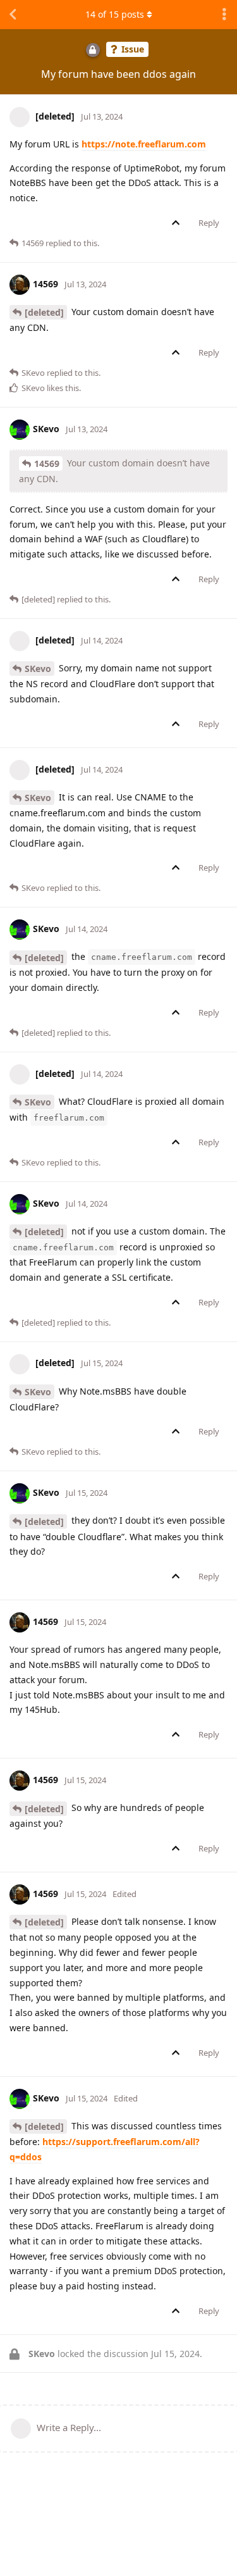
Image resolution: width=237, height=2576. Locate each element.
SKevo (38, 669)
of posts (115, 14)
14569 (47, 464)
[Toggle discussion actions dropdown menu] (224, 15)
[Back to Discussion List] (13, 15)
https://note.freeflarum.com (144, 144)
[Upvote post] (178, 223)
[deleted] (44, 312)
